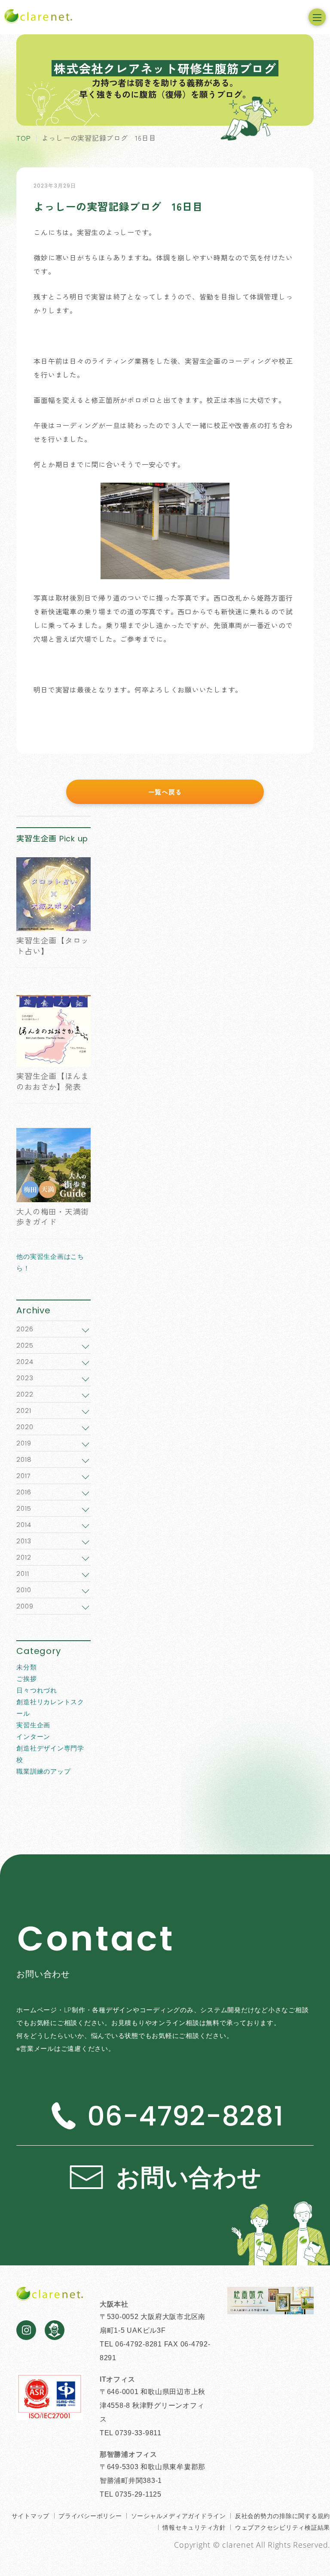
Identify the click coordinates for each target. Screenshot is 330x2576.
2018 (24, 1459)
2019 (24, 1443)
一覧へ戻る (165, 792)
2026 (25, 1329)
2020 (25, 1427)
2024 (25, 1362)
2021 (24, 1410)
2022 (25, 1394)
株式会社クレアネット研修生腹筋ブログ (165, 68)
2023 (25, 1378)
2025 (25, 1345)
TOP (23, 138)
